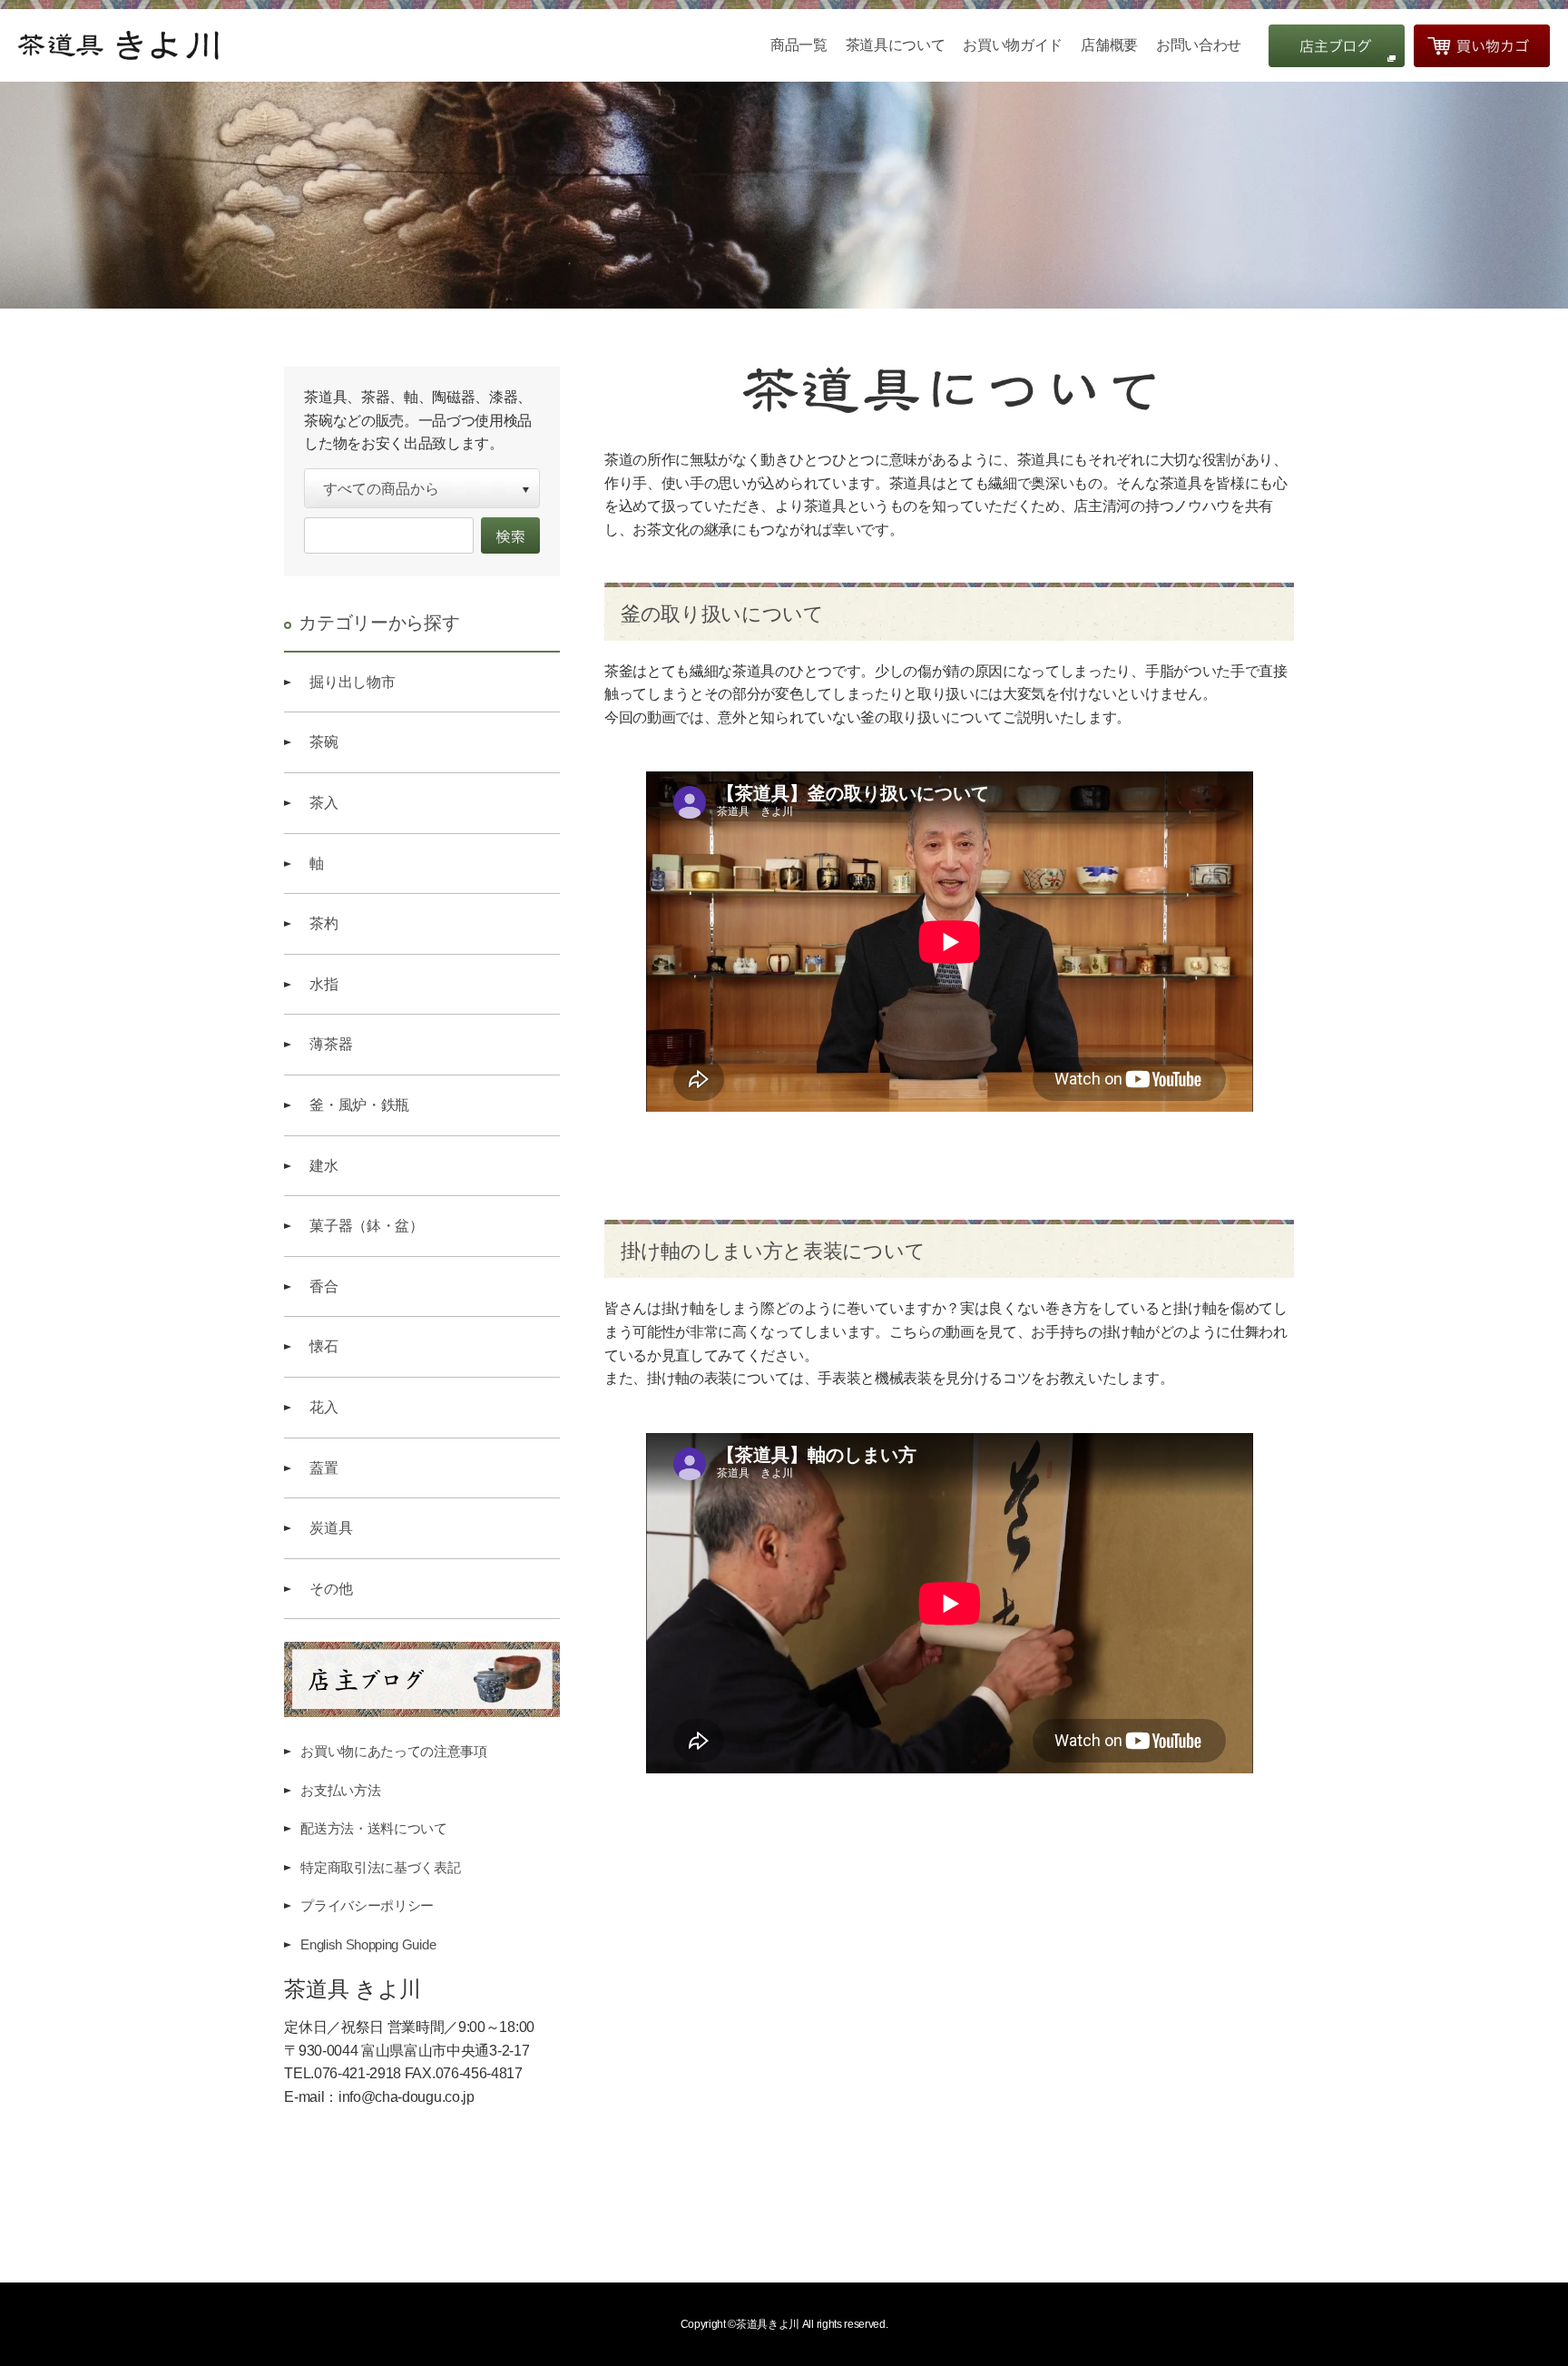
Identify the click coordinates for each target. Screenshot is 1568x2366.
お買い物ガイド (1013, 45)
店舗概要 (1109, 45)
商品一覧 (799, 45)
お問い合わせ (1199, 45)
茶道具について (896, 45)
